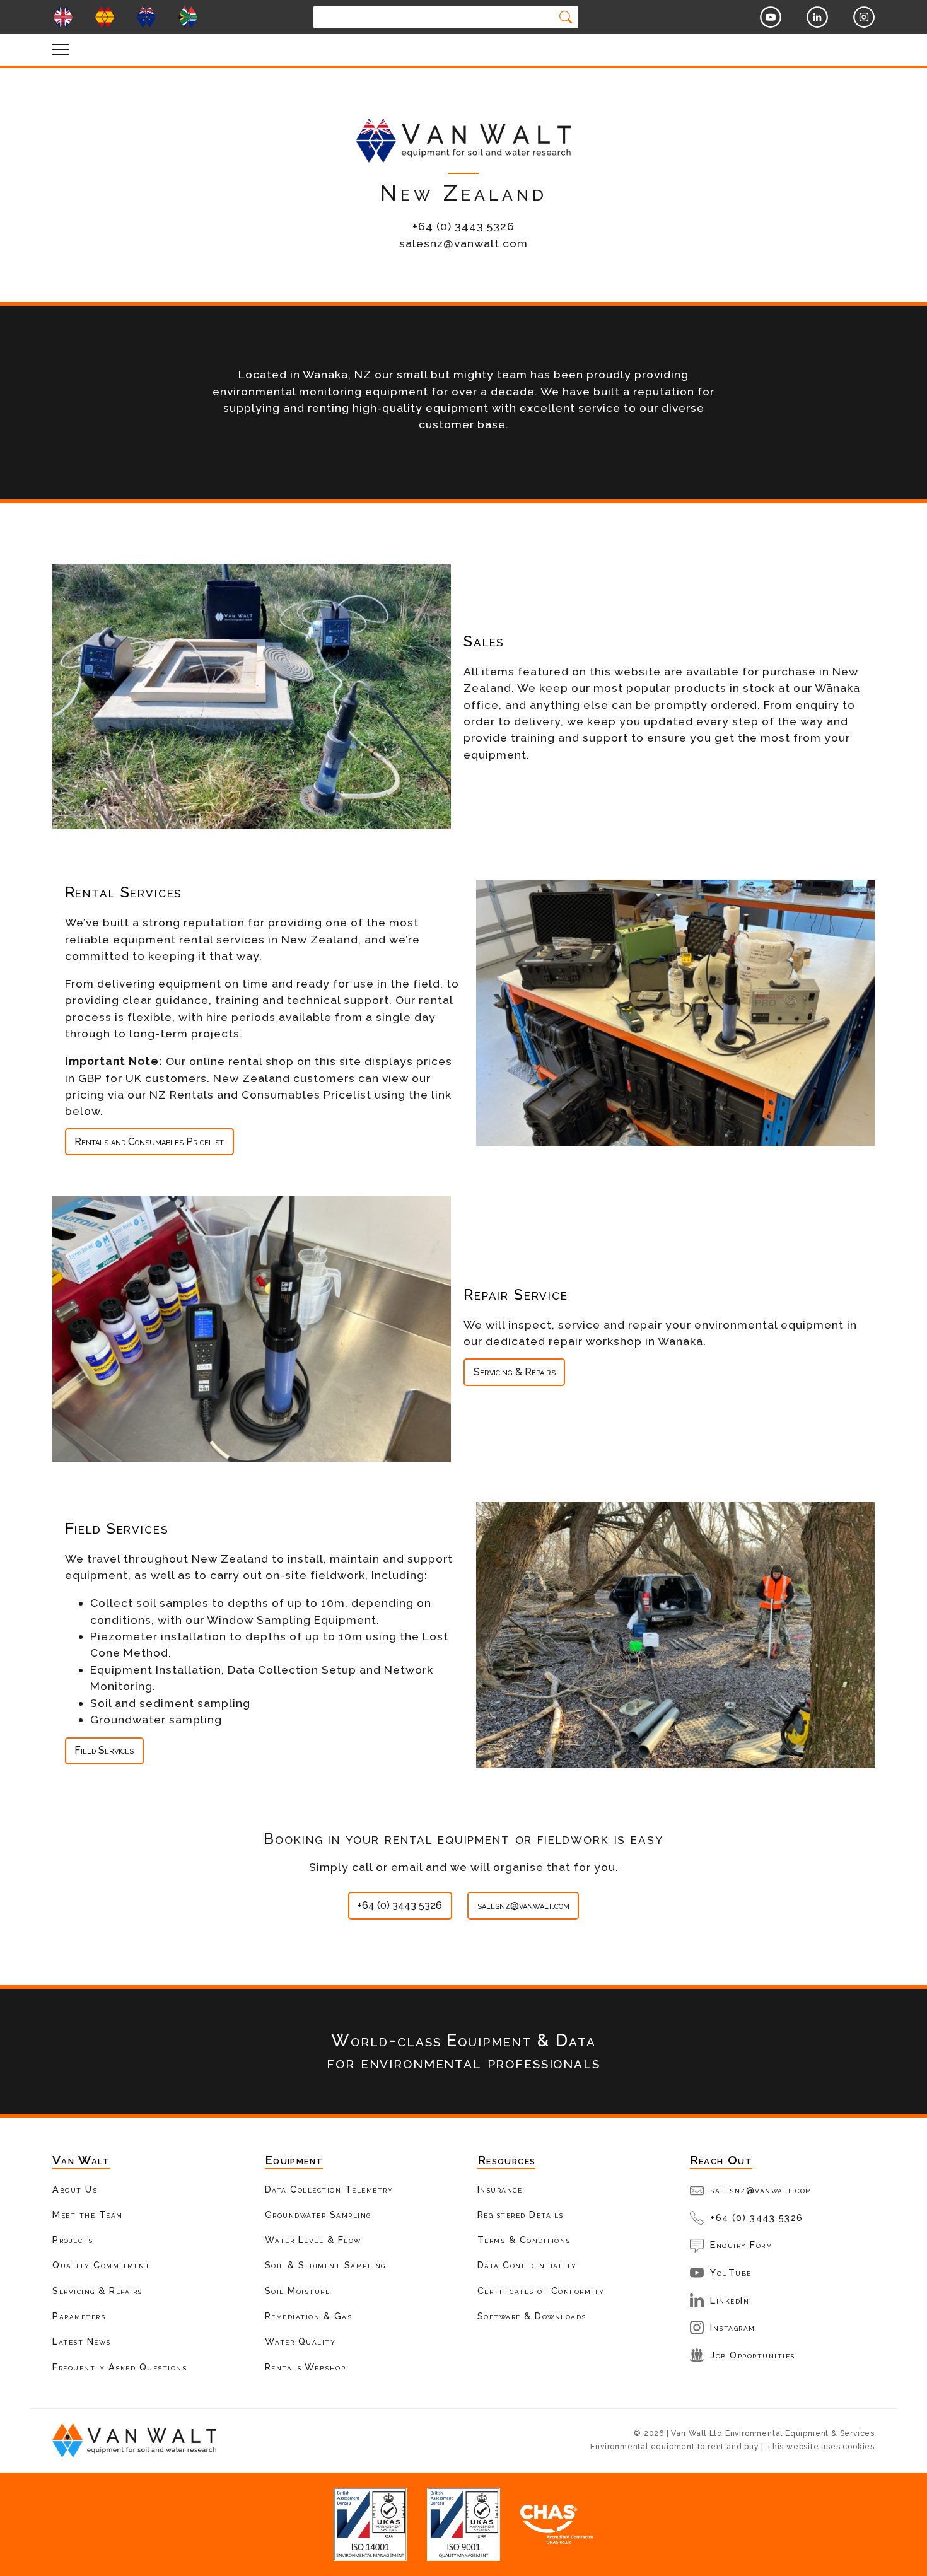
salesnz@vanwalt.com (523, 1905)
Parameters (79, 2316)
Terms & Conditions (524, 2240)
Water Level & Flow (313, 2240)
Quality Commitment (101, 2265)
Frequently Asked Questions (120, 2367)
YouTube (731, 2272)
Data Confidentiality (527, 2265)
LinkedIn (730, 2300)
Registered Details (521, 2214)
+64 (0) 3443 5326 (400, 1905)
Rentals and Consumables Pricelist (149, 1142)
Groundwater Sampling (318, 2214)
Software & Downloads (532, 2316)
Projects (73, 2240)
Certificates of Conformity (541, 2291)
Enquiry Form (741, 2245)
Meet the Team (88, 2214)
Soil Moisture (298, 2291)
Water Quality (300, 2341)
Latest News (82, 2341)
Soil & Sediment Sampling (325, 2265)
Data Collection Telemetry (329, 2189)
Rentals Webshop (306, 2367)
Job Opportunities (753, 2355)
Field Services (104, 1750)
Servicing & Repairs (515, 1372)
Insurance (500, 2189)
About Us (75, 2189)
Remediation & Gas (309, 2316)
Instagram (733, 2327)
